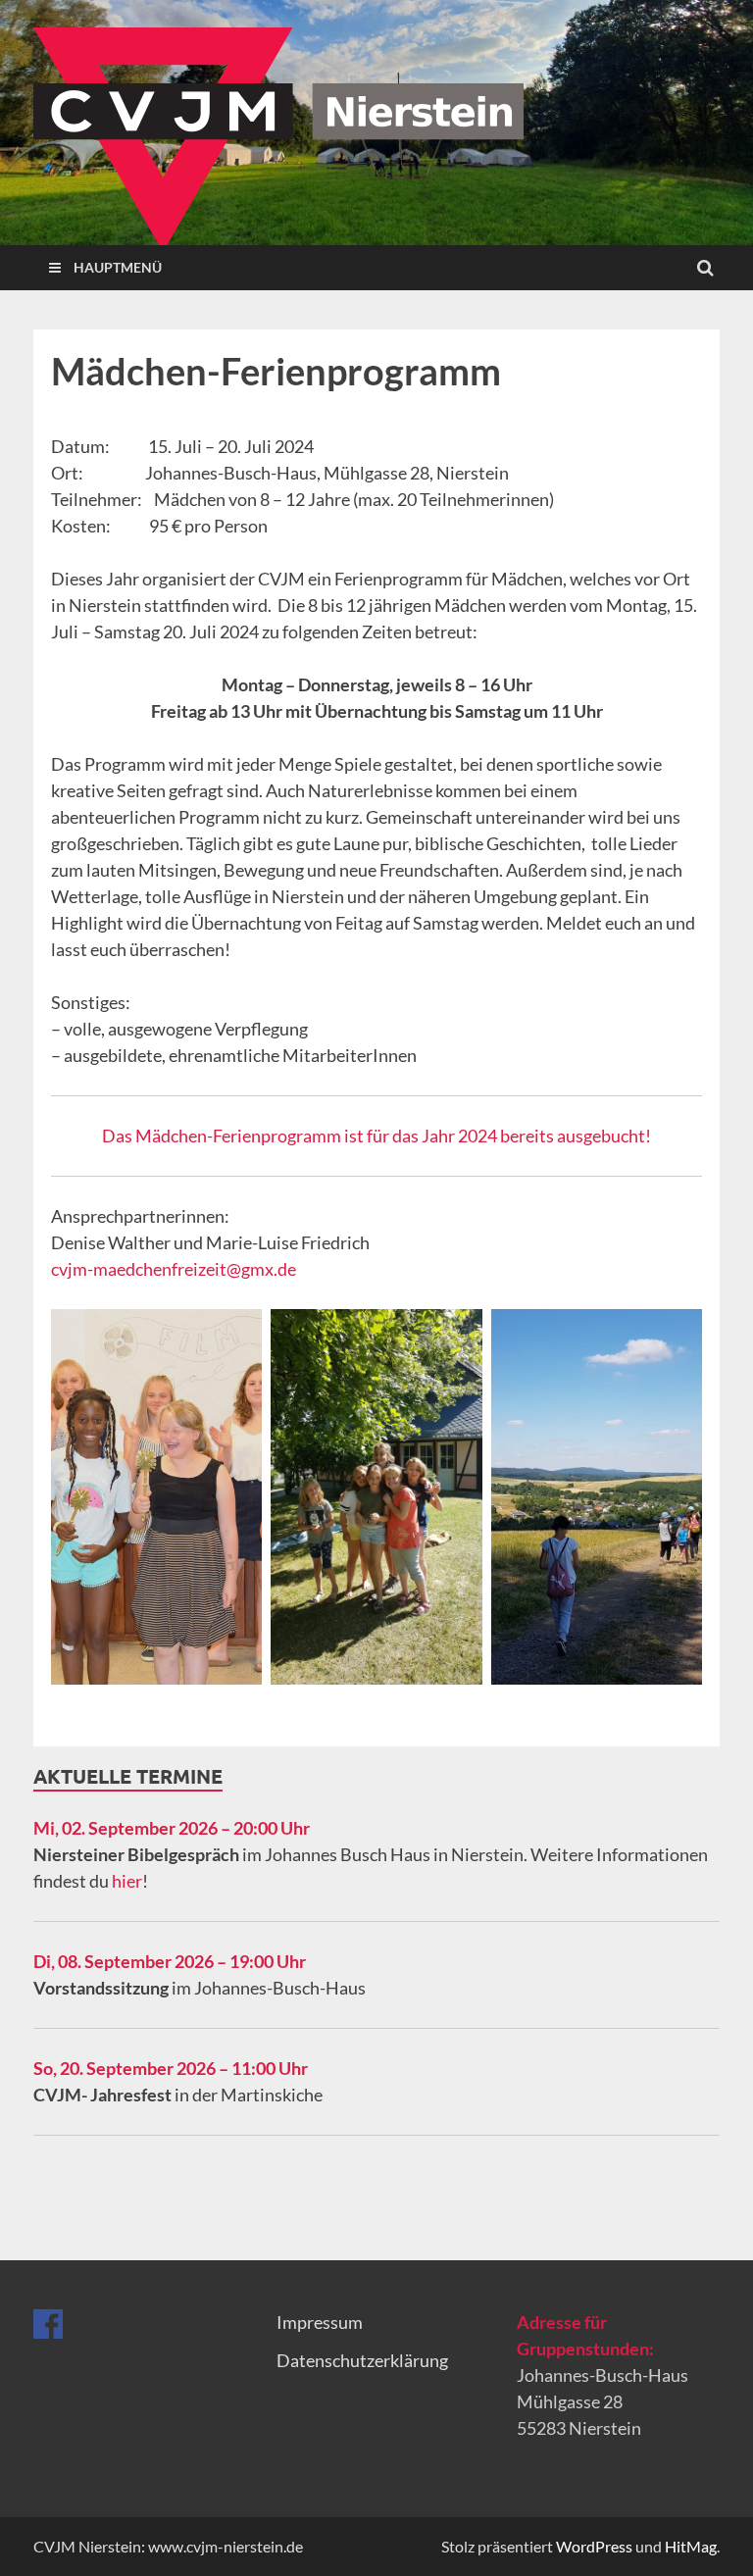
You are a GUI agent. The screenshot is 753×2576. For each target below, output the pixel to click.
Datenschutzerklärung (362, 2360)
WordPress (594, 2546)
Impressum (320, 2322)
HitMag (691, 2546)
